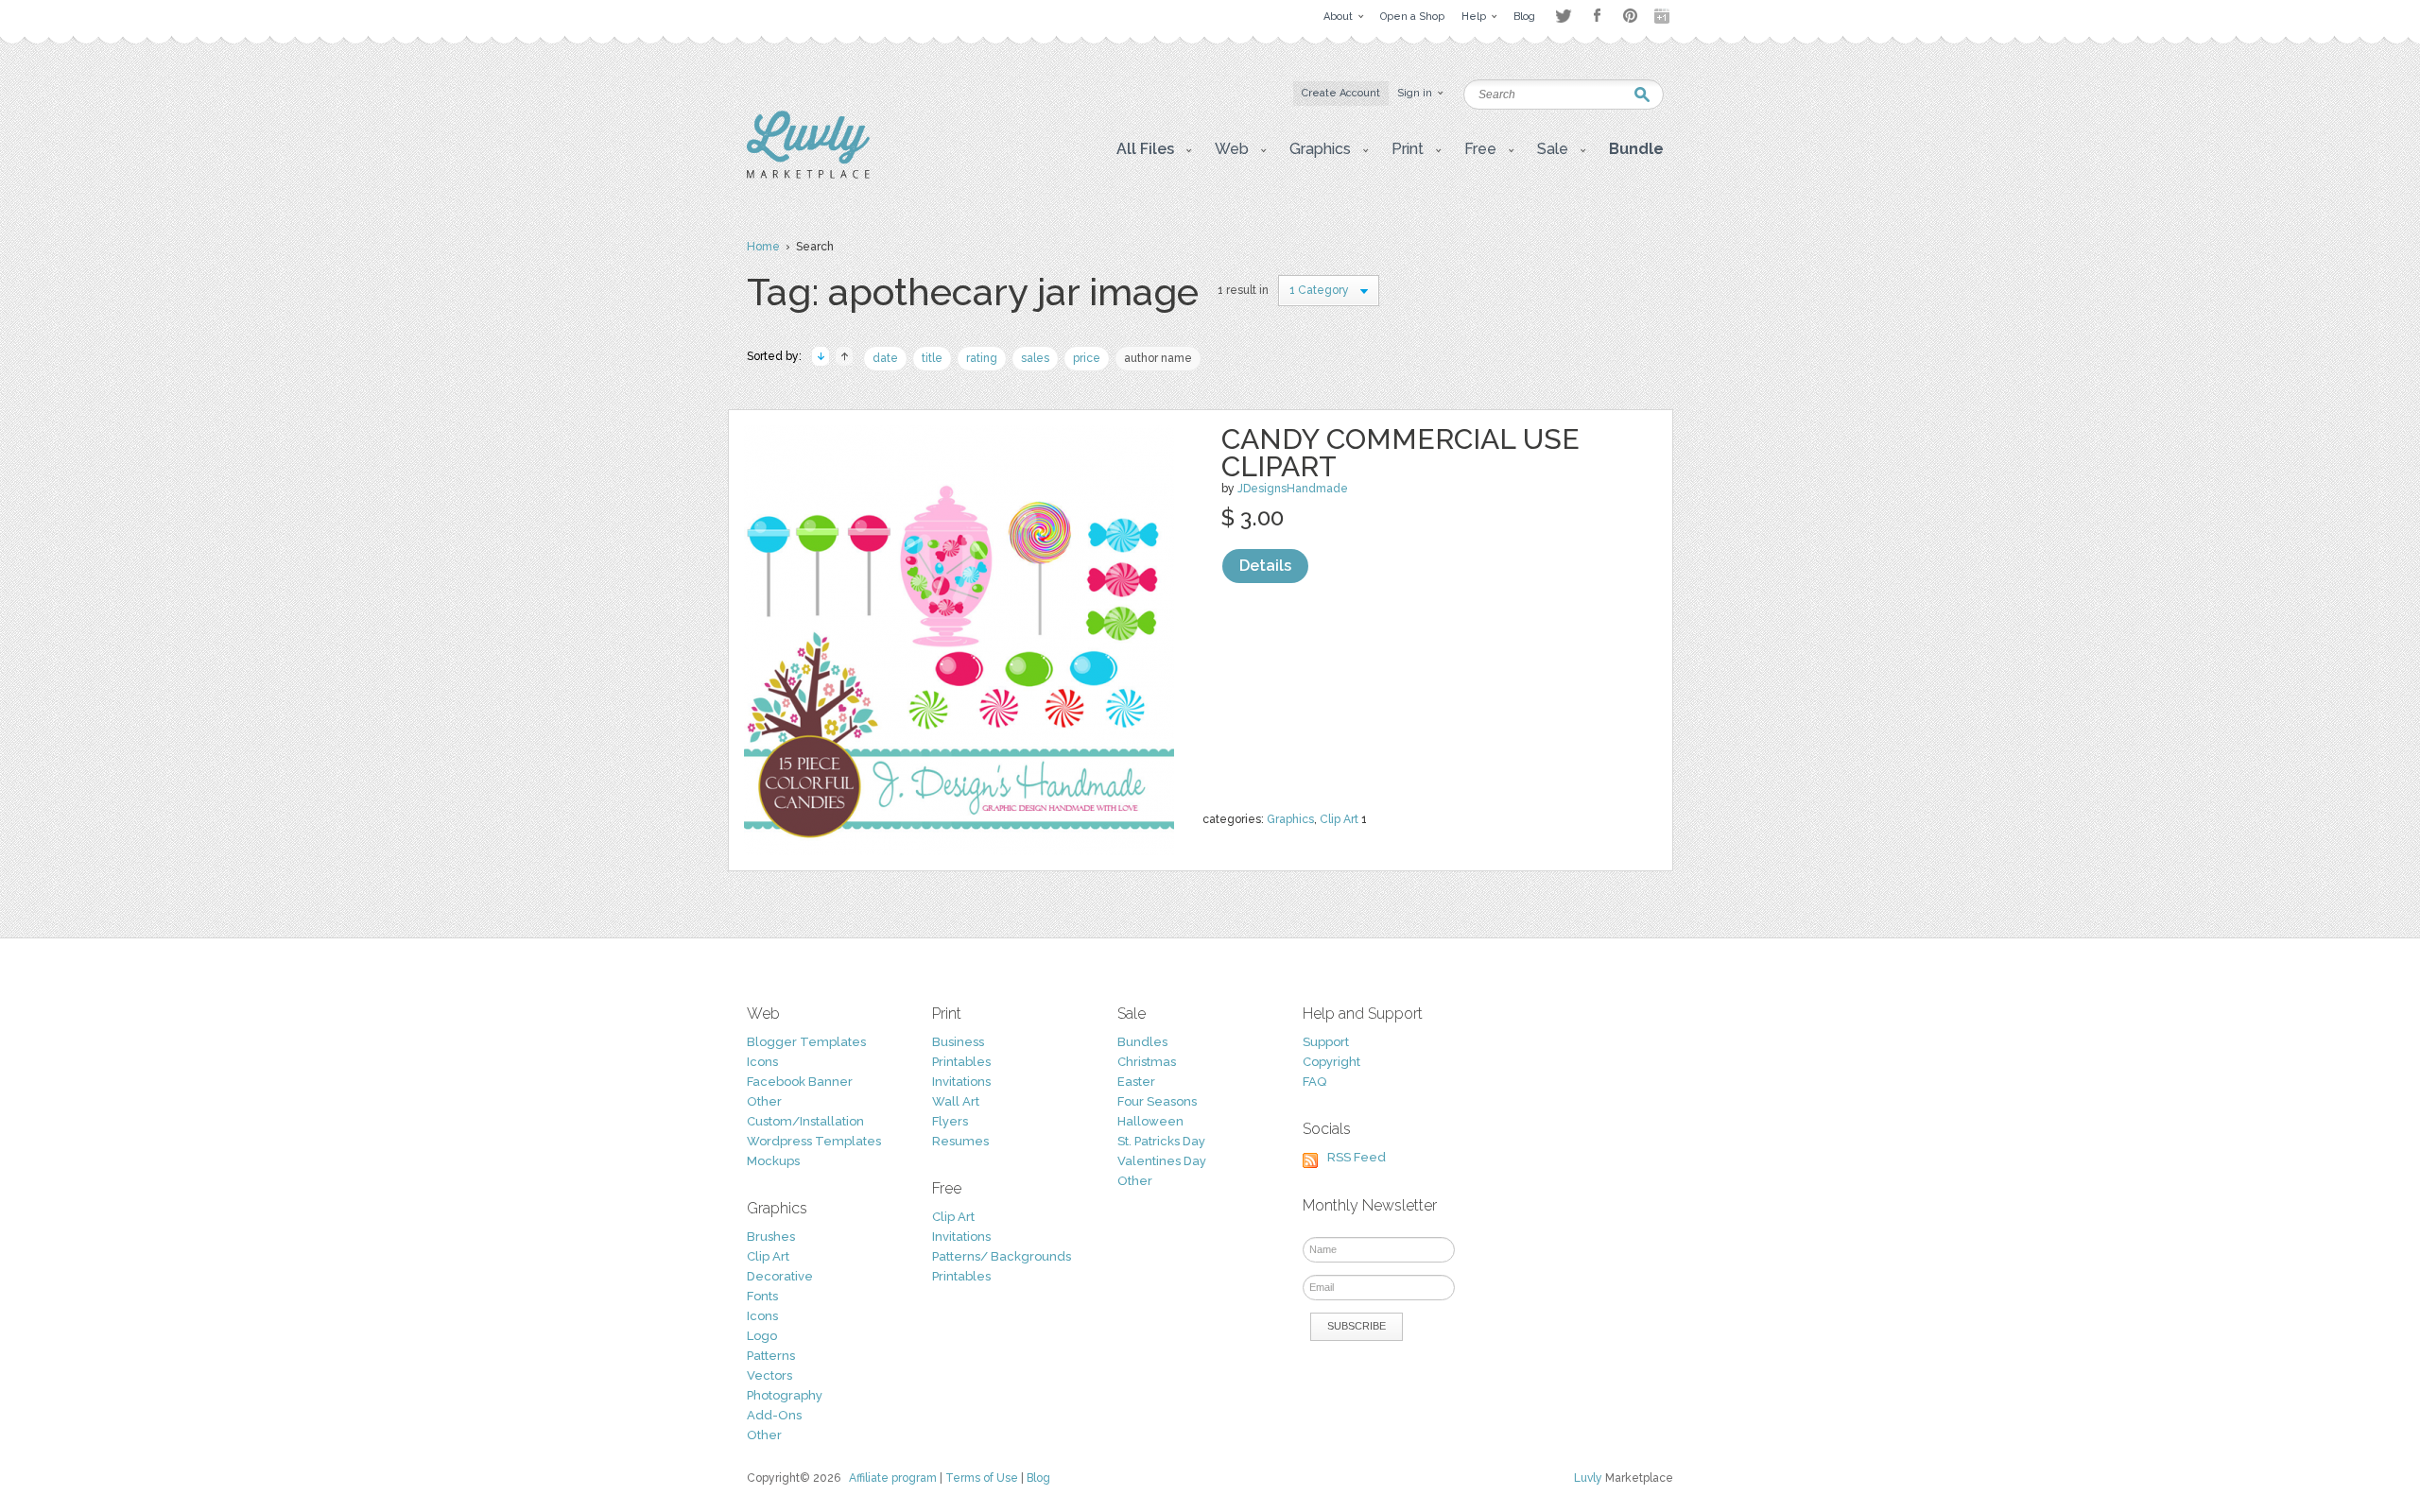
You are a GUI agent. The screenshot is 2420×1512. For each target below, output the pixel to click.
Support (1326, 1042)
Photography (785, 1395)
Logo (762, 1336)
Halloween (1150, 1121)
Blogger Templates (806, 1042)
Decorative (780, 1276)
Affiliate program (893, 1478)
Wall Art (956, 1101)
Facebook (1597, 16)
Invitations (961, 1082)
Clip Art (1339, 819)
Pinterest (1630, 16)
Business (958, 1042)
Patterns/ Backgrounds (1002, 1256)
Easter (1136, 1082)
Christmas (1147, 1062)
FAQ (1314, 1082)
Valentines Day (1162, 1161)
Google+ (1664, 16)
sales (1035, 358)
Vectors (769, 1375)
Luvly (1588, 1478)
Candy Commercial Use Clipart (1400, 453)
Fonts (762, 1296)
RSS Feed (1357, 1157)
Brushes (771, 1237)
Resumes (960, 1141)
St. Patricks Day (1161, 1141)
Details (1265, 566)
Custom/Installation (805, 1121)
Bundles (1142, 1042)
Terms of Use (982, 1478)
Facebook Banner (800, 1082)
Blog (1038, 1478)
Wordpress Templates (814, 1141)
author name (1158, 358)
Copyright (1331, 1062)
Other (764, 1101)
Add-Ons (774, 1415)
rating (982, 358)
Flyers (950, 1121)
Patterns (771, 1356)
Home (763, 247)
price (1087, 358)
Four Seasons (1157, 1101)
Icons (762, 1062)
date (885, 358)
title (932, 358)
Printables (961, 1062)
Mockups (773, 1161)
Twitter (1563, 16)
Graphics (1290, 819)
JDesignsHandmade (1293, 489)
